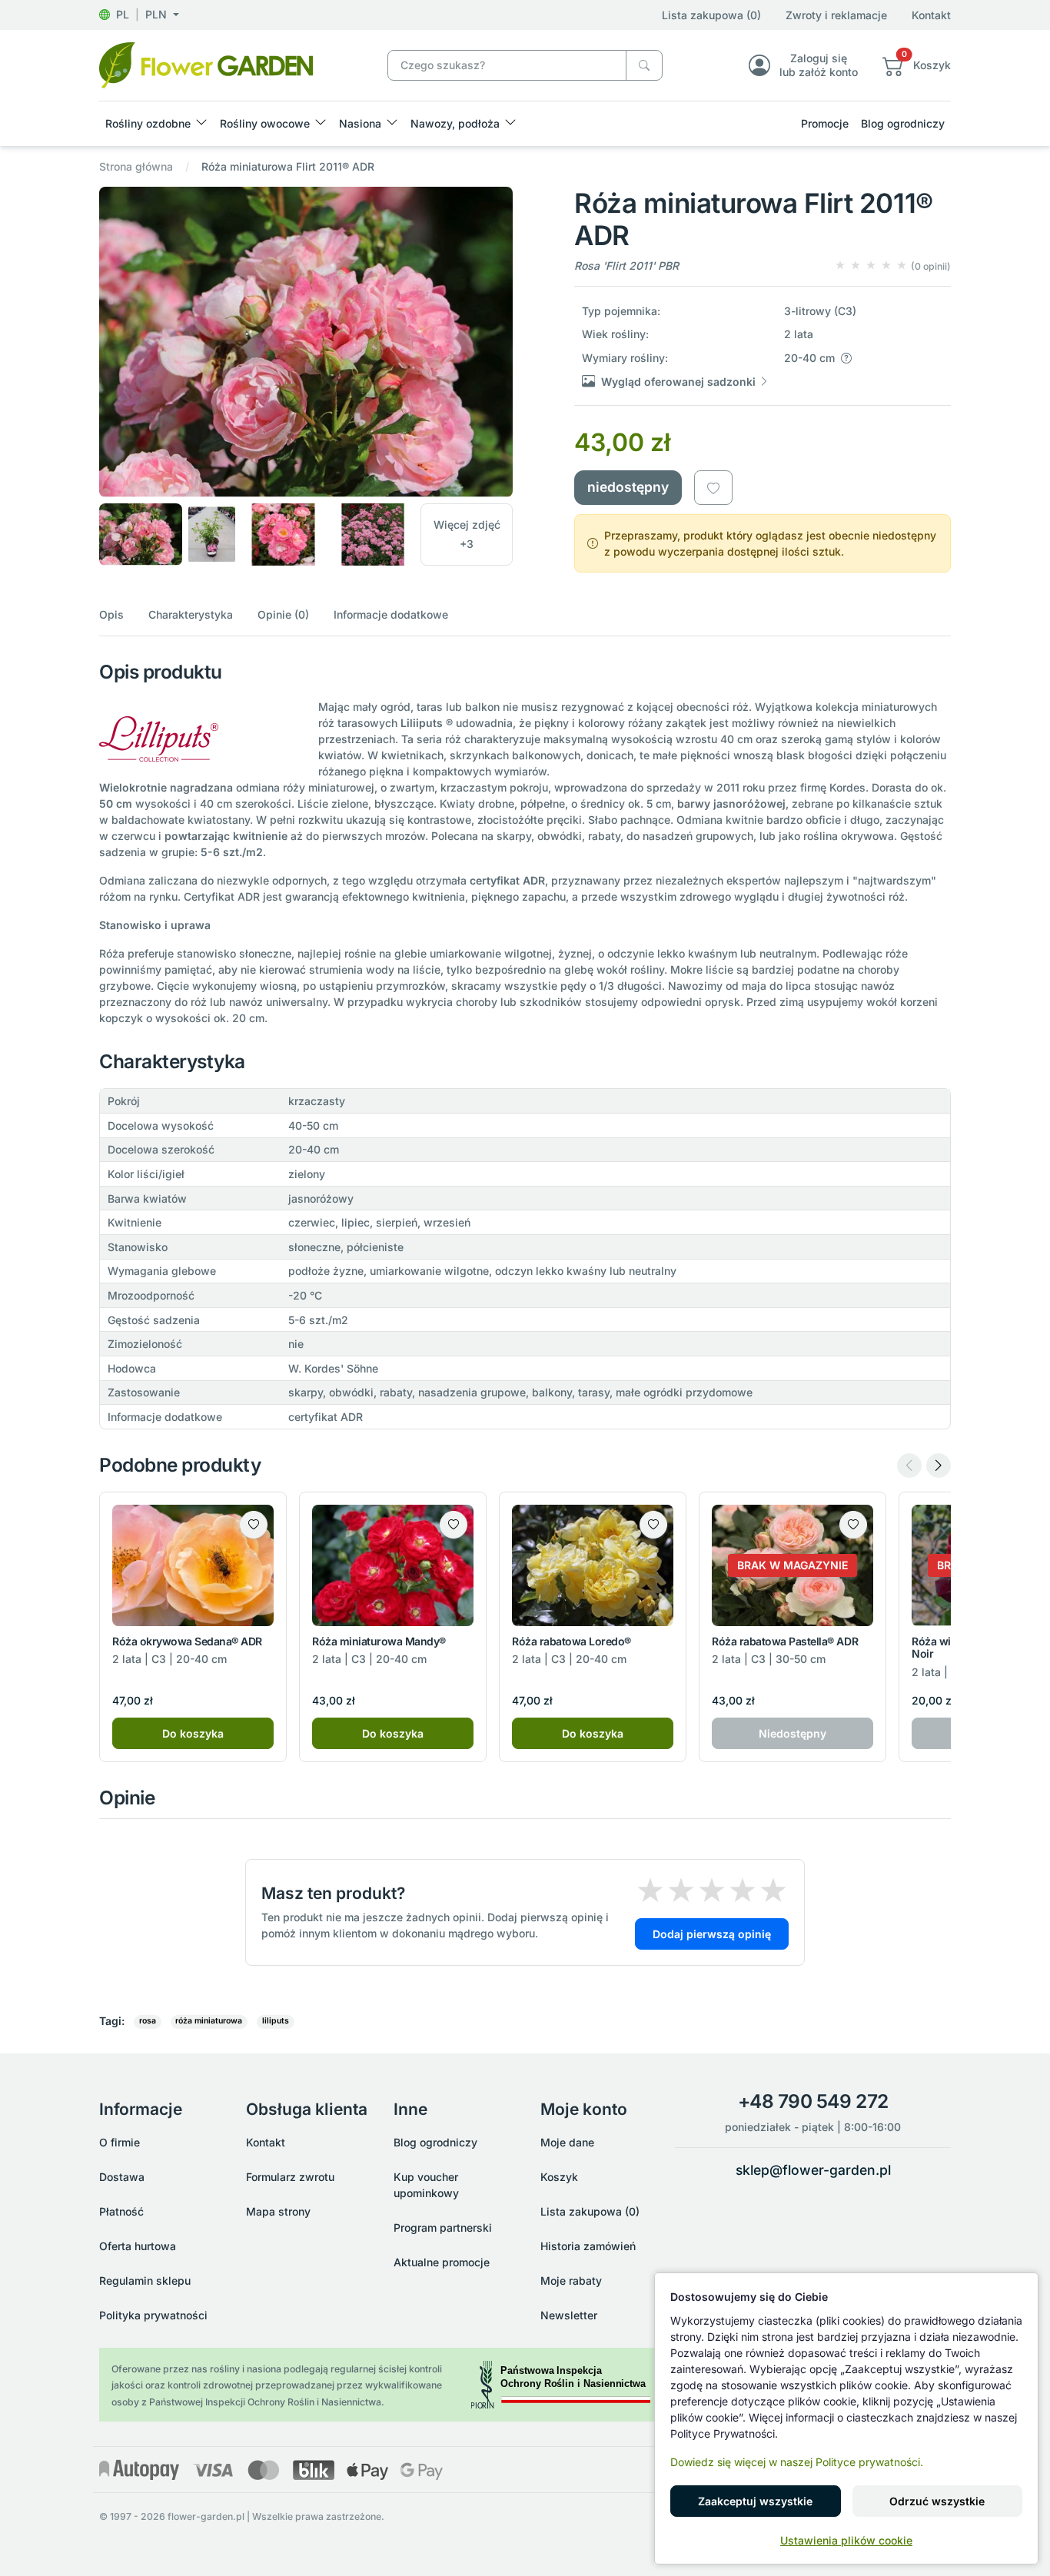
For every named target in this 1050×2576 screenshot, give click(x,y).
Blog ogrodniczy (903, 123)
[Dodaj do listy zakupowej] (713, 487)
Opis (111, 614)
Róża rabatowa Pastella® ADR (785, 1641)
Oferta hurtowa (138, 2246)
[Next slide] (939, 1466)
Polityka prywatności (153, 2315)
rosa (148, 2021)
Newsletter (569, 2315)
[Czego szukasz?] (644, 66)
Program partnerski (443, 2227)
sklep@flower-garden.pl (813, 2170)
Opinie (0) (283, 614)
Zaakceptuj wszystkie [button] (755, 2501)
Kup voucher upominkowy (426, 2185)
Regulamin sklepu (145, 2281)
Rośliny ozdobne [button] (148, 123)
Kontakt (931, 15)
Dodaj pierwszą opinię (712, 1934)
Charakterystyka (191, 614)
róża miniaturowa (209, 2021)
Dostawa (122, 2177)
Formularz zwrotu (290, 2177)
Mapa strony (278, 2211)
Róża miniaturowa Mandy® (379, 1641)
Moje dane (567, 2142)
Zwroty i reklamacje (836, 15)
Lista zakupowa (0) (711, 15)
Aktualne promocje (442, 2262)
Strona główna (136, 166)
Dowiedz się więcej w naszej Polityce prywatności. (797, 2462)
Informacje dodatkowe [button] (391, 614)
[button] (139, 14)
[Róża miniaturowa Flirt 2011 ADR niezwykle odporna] (206, 64)
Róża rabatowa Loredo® (572, 1641)
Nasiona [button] (360, 123)
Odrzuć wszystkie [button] (937, 2501)
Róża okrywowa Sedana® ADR (187, 1641)
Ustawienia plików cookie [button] (846, 2540)
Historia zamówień (588, 2246)
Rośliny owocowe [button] (265, 123)
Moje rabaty (571, 2281)
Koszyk (559, 2177)
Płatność (121, 2211)
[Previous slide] (909, 1466)
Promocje (825, 123)
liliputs (276, 2021)
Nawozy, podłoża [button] (455, 123)
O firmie (120, 2142)
